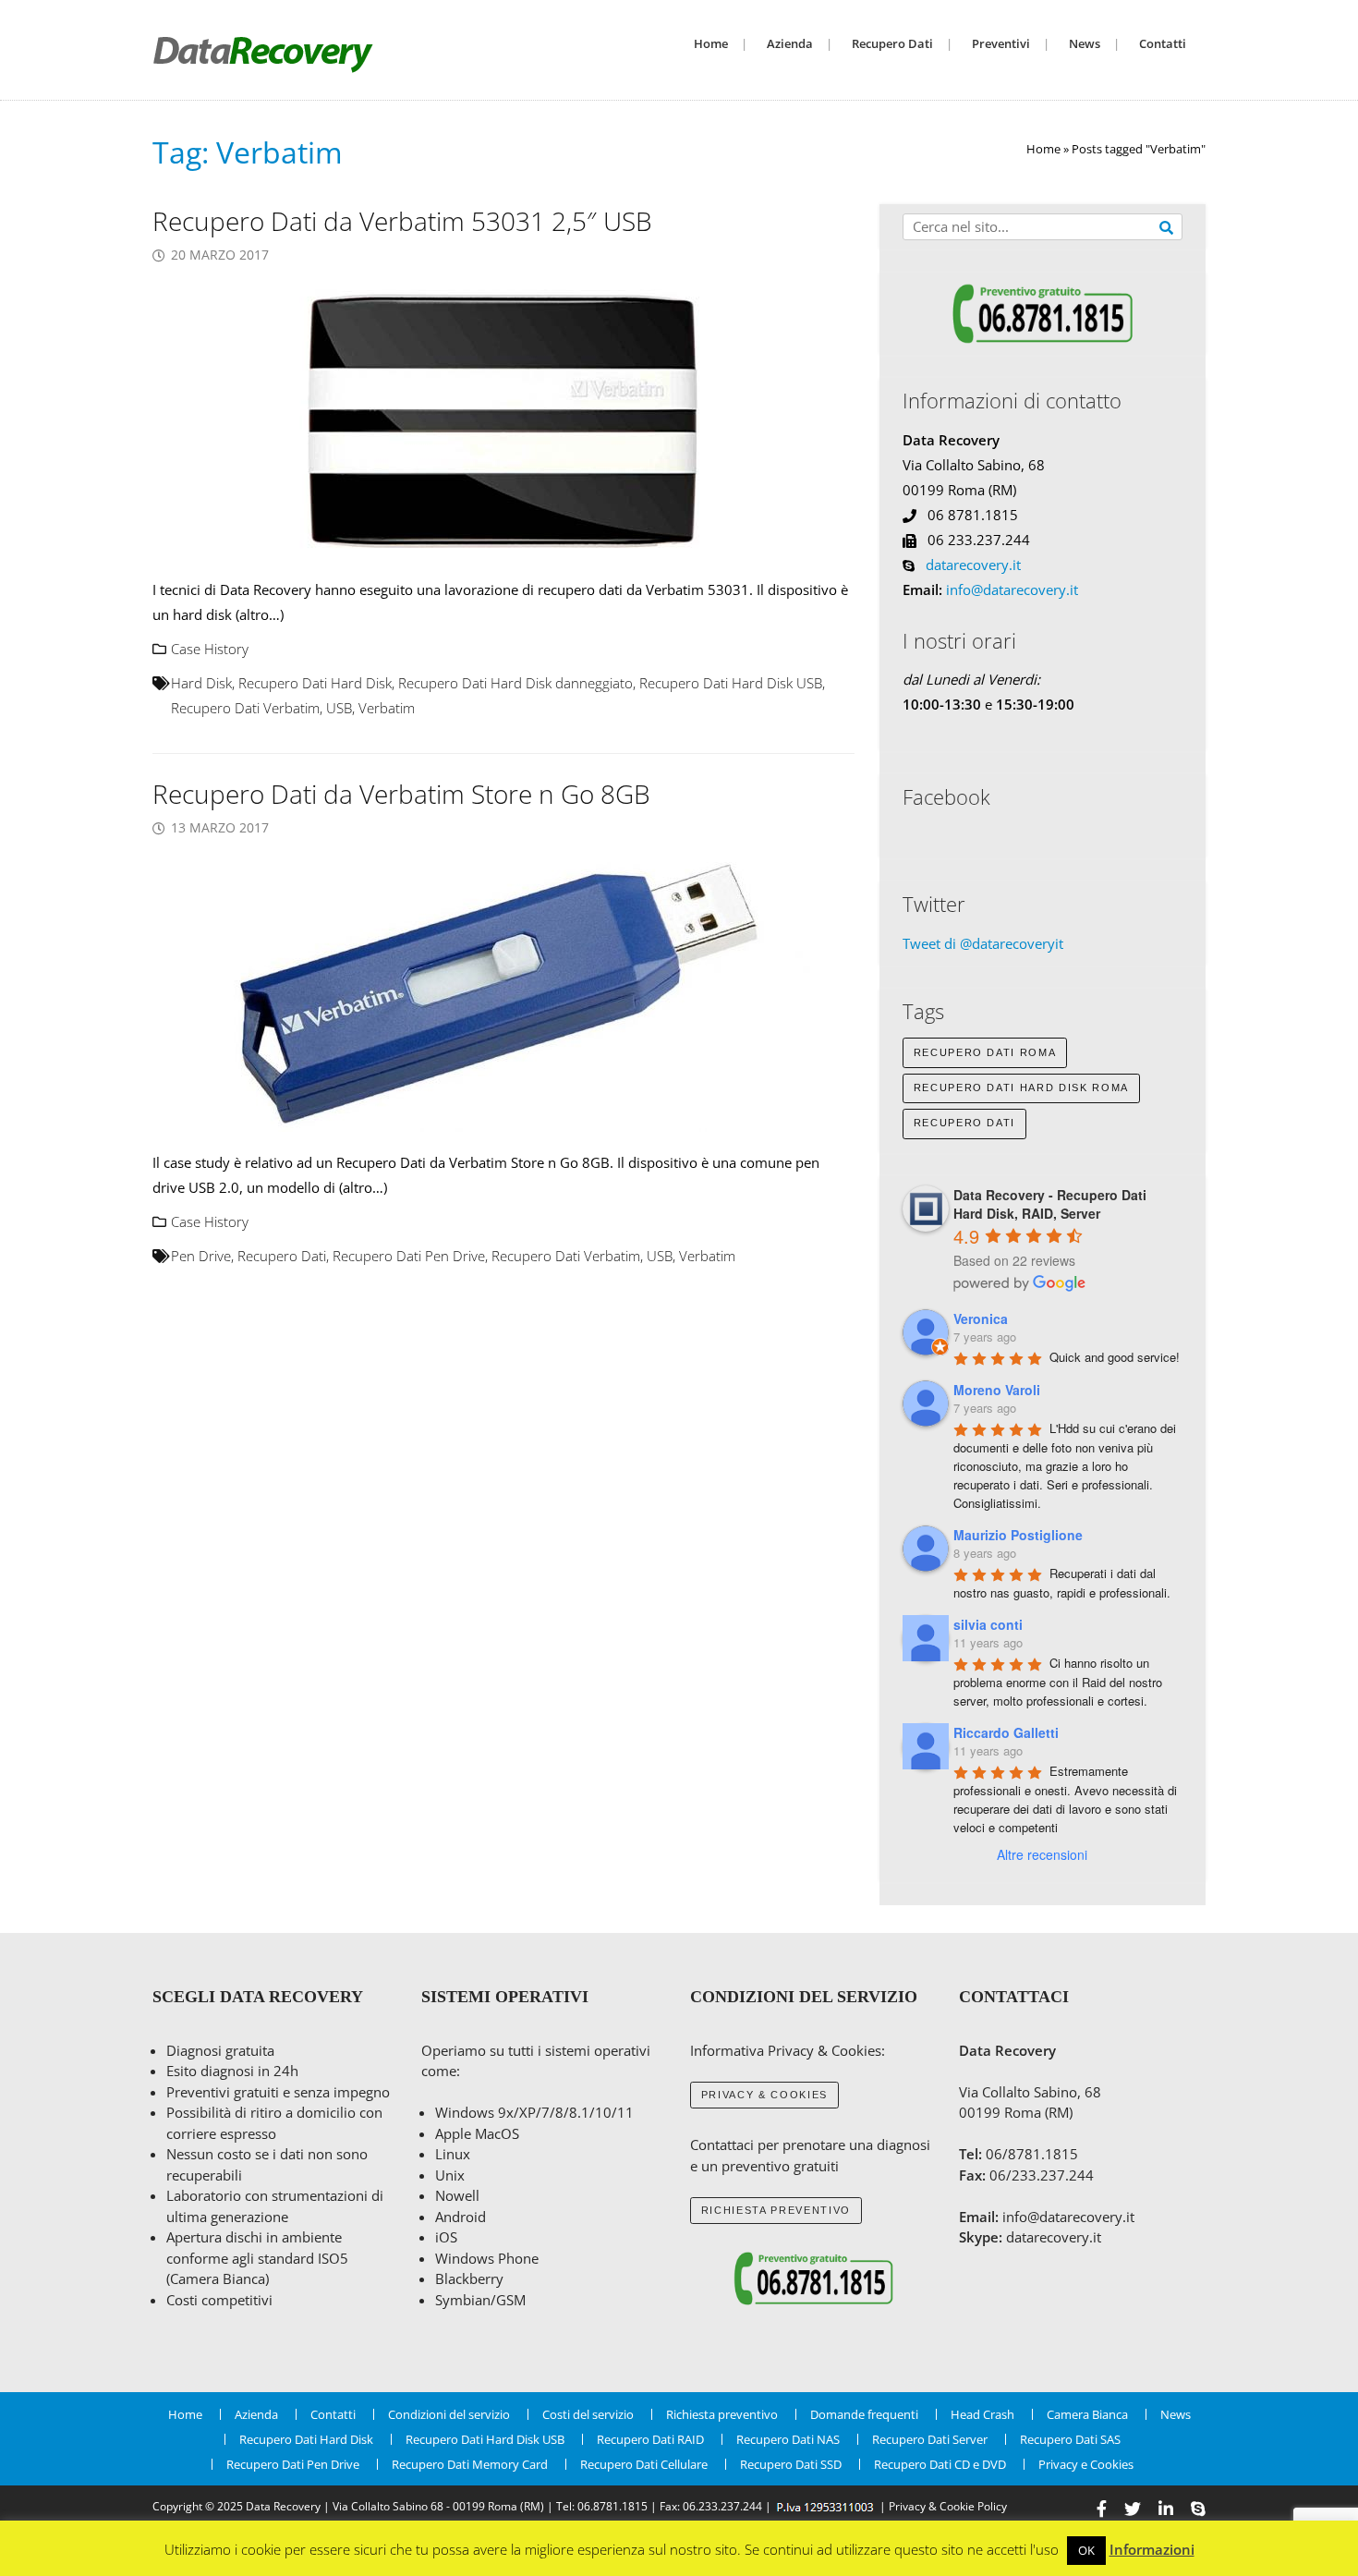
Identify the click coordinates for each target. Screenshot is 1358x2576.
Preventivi (1001, 43)
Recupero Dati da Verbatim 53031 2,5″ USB (402, 221)
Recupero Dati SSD (791, 2464)
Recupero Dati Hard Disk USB (731, 683)
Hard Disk (201, 683)
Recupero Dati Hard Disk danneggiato (515, 683)
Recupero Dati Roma (985, 1052)
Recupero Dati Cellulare (644, 2464)
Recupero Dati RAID (650, 2439)
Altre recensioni (1042, 1854)
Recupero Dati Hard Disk (315, 683)
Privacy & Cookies (764, 2095)
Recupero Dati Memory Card (470, 2464)
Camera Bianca (1087, 2414)
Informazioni (1152, 2549)
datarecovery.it (973, 565)
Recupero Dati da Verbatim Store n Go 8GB (401, 794)
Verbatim (387, 708)
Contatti (1163, 43)
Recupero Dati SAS (1070, 2439)
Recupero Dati (892, 43)
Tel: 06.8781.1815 (602, 2506)
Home (711, 43)
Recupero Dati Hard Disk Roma (1021, 1088)
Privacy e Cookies (1086, 2464)
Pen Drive (201, 1256)
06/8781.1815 (1032, 2154)
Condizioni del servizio (449, 2414)
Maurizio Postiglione (1018, 1535)
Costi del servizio (588, 2414)
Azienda (790, 43)
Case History (210, 649)
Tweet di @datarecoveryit (983, 943)
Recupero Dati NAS (788, 2439)
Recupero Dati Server (930, 2439)
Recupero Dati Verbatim (245, 708)
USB (339, 708)
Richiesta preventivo (776, 2210)
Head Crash (982, 2414)
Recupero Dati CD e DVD (940, 2464)
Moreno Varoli (997, 1390)
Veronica (981, 1318)
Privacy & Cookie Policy (948, 2506)
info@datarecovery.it (1012, 589)
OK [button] (1086, 2550)
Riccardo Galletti (1006, 1732)
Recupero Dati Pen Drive (409, 1256)
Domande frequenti (864, 2414)
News (1085, 43)
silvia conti (988, 1624)
